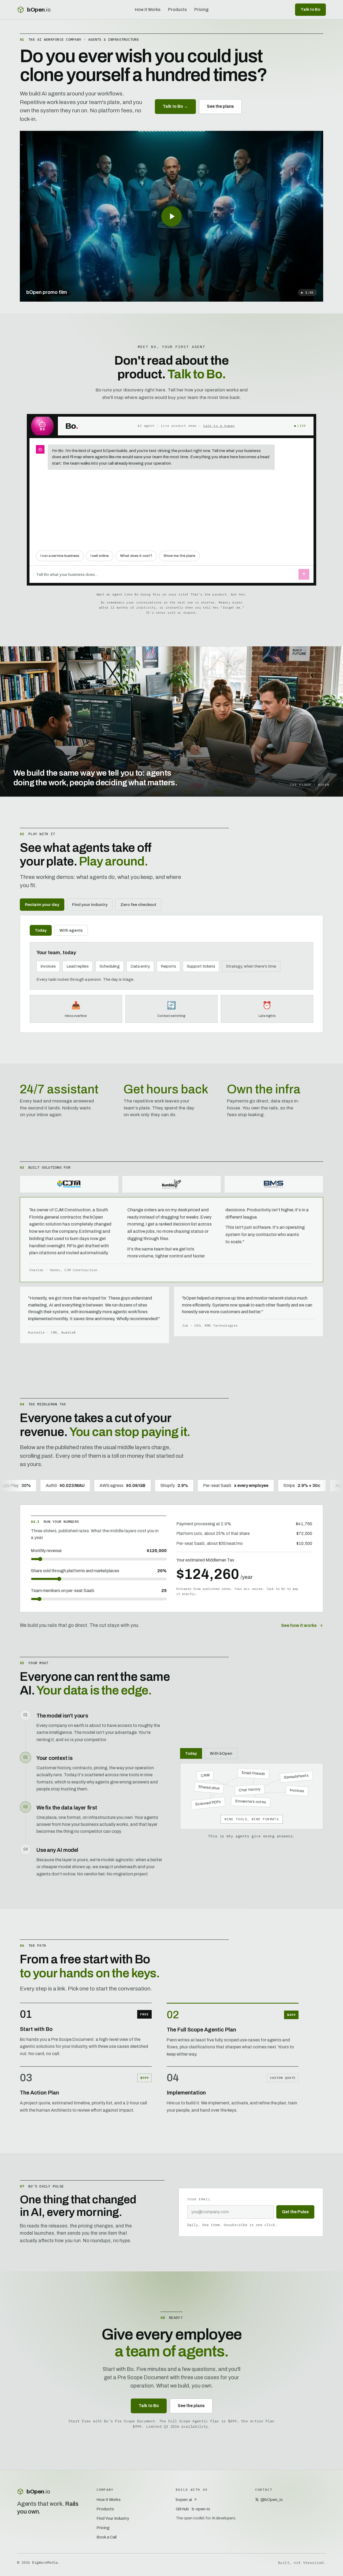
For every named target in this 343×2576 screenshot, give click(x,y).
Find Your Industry (113, 2518)
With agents (71, 930)
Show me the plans (179, 556)
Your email (199, 2199)
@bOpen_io (272, 2499)
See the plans (220, 106)
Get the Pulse (295, 2212)
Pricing (201, 10)
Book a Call (107, 2537)
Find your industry (90, 904)
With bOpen (221, 1753)
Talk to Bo (310, 9)
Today (41, 930)
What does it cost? (136, 556)
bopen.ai (184, 2499)
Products (177, 10)
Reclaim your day (42, 904)
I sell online (100, 556)
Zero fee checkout (138, 904)
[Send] (304, 574)
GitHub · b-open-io (193, 2509)
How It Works (148, 10)
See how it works (299, 1625)
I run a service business (60, 556)
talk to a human (219, 426)
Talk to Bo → (175, 106)
